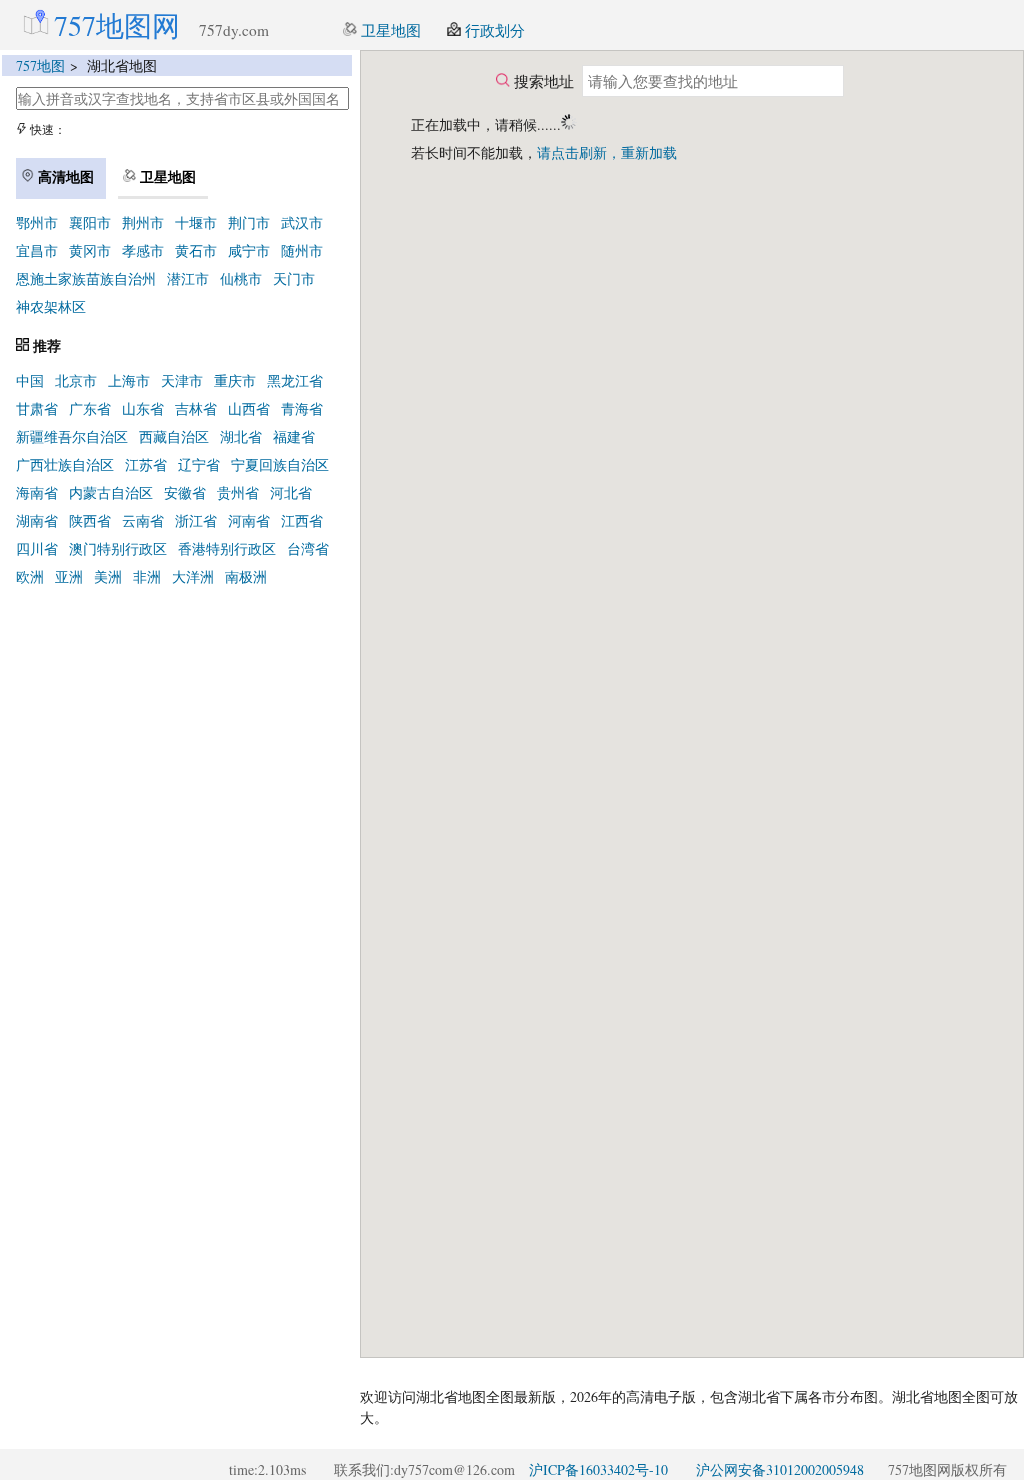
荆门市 (249, 222)
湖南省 (37, 520)
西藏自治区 (174, 436)
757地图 (40, 65)
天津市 (182, 380)
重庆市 (235, 380)
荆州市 (143, 222)
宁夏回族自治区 (280, 464)
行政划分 (493, 30)
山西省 (249, 408)
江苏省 (146, 464)
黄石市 (196, 250)
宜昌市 (37, 250)
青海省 (302, 408)
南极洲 (246, 576)
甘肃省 (37, 408)
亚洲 (69, 576)
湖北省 (241, 436)
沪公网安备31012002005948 (780, 1469)
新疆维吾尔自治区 (72, 436)
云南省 (143, 520)
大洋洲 (193, 576)
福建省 (294, 436)
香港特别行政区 (227, 548)
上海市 (129, 380)
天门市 (294, 278)
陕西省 (90, 520)
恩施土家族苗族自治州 (86, 278)
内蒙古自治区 (111, 492)
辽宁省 (199, 464)
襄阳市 (90, 222)
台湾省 (308, 548)
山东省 (143, 408)
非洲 (147, 576)
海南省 (37, 492)
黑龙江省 (295, 380)
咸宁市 (249, 250)
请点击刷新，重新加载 (607, 152)
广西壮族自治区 (65, 464)
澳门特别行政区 (118, 548)
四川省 (37, 548)
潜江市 (188, 278)
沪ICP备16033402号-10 (598, 1469)
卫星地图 (389, 30)
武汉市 (302, 222)
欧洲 (30, 576)
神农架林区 (51, 306)
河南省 (249, 520)
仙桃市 (241, 278)
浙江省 (196, 520)
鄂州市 (37, 222)
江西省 (302, 520)
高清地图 (64, 176)
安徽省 (185, 492)
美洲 (108, 576)
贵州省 (238, 492)
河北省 (291, 492)
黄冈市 (90, 250)
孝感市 (143, 250)
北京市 (76, 380)
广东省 (90, 408)
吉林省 (196, 408)
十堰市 (196, 222)
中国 (30, 380)
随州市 (302, 250)
